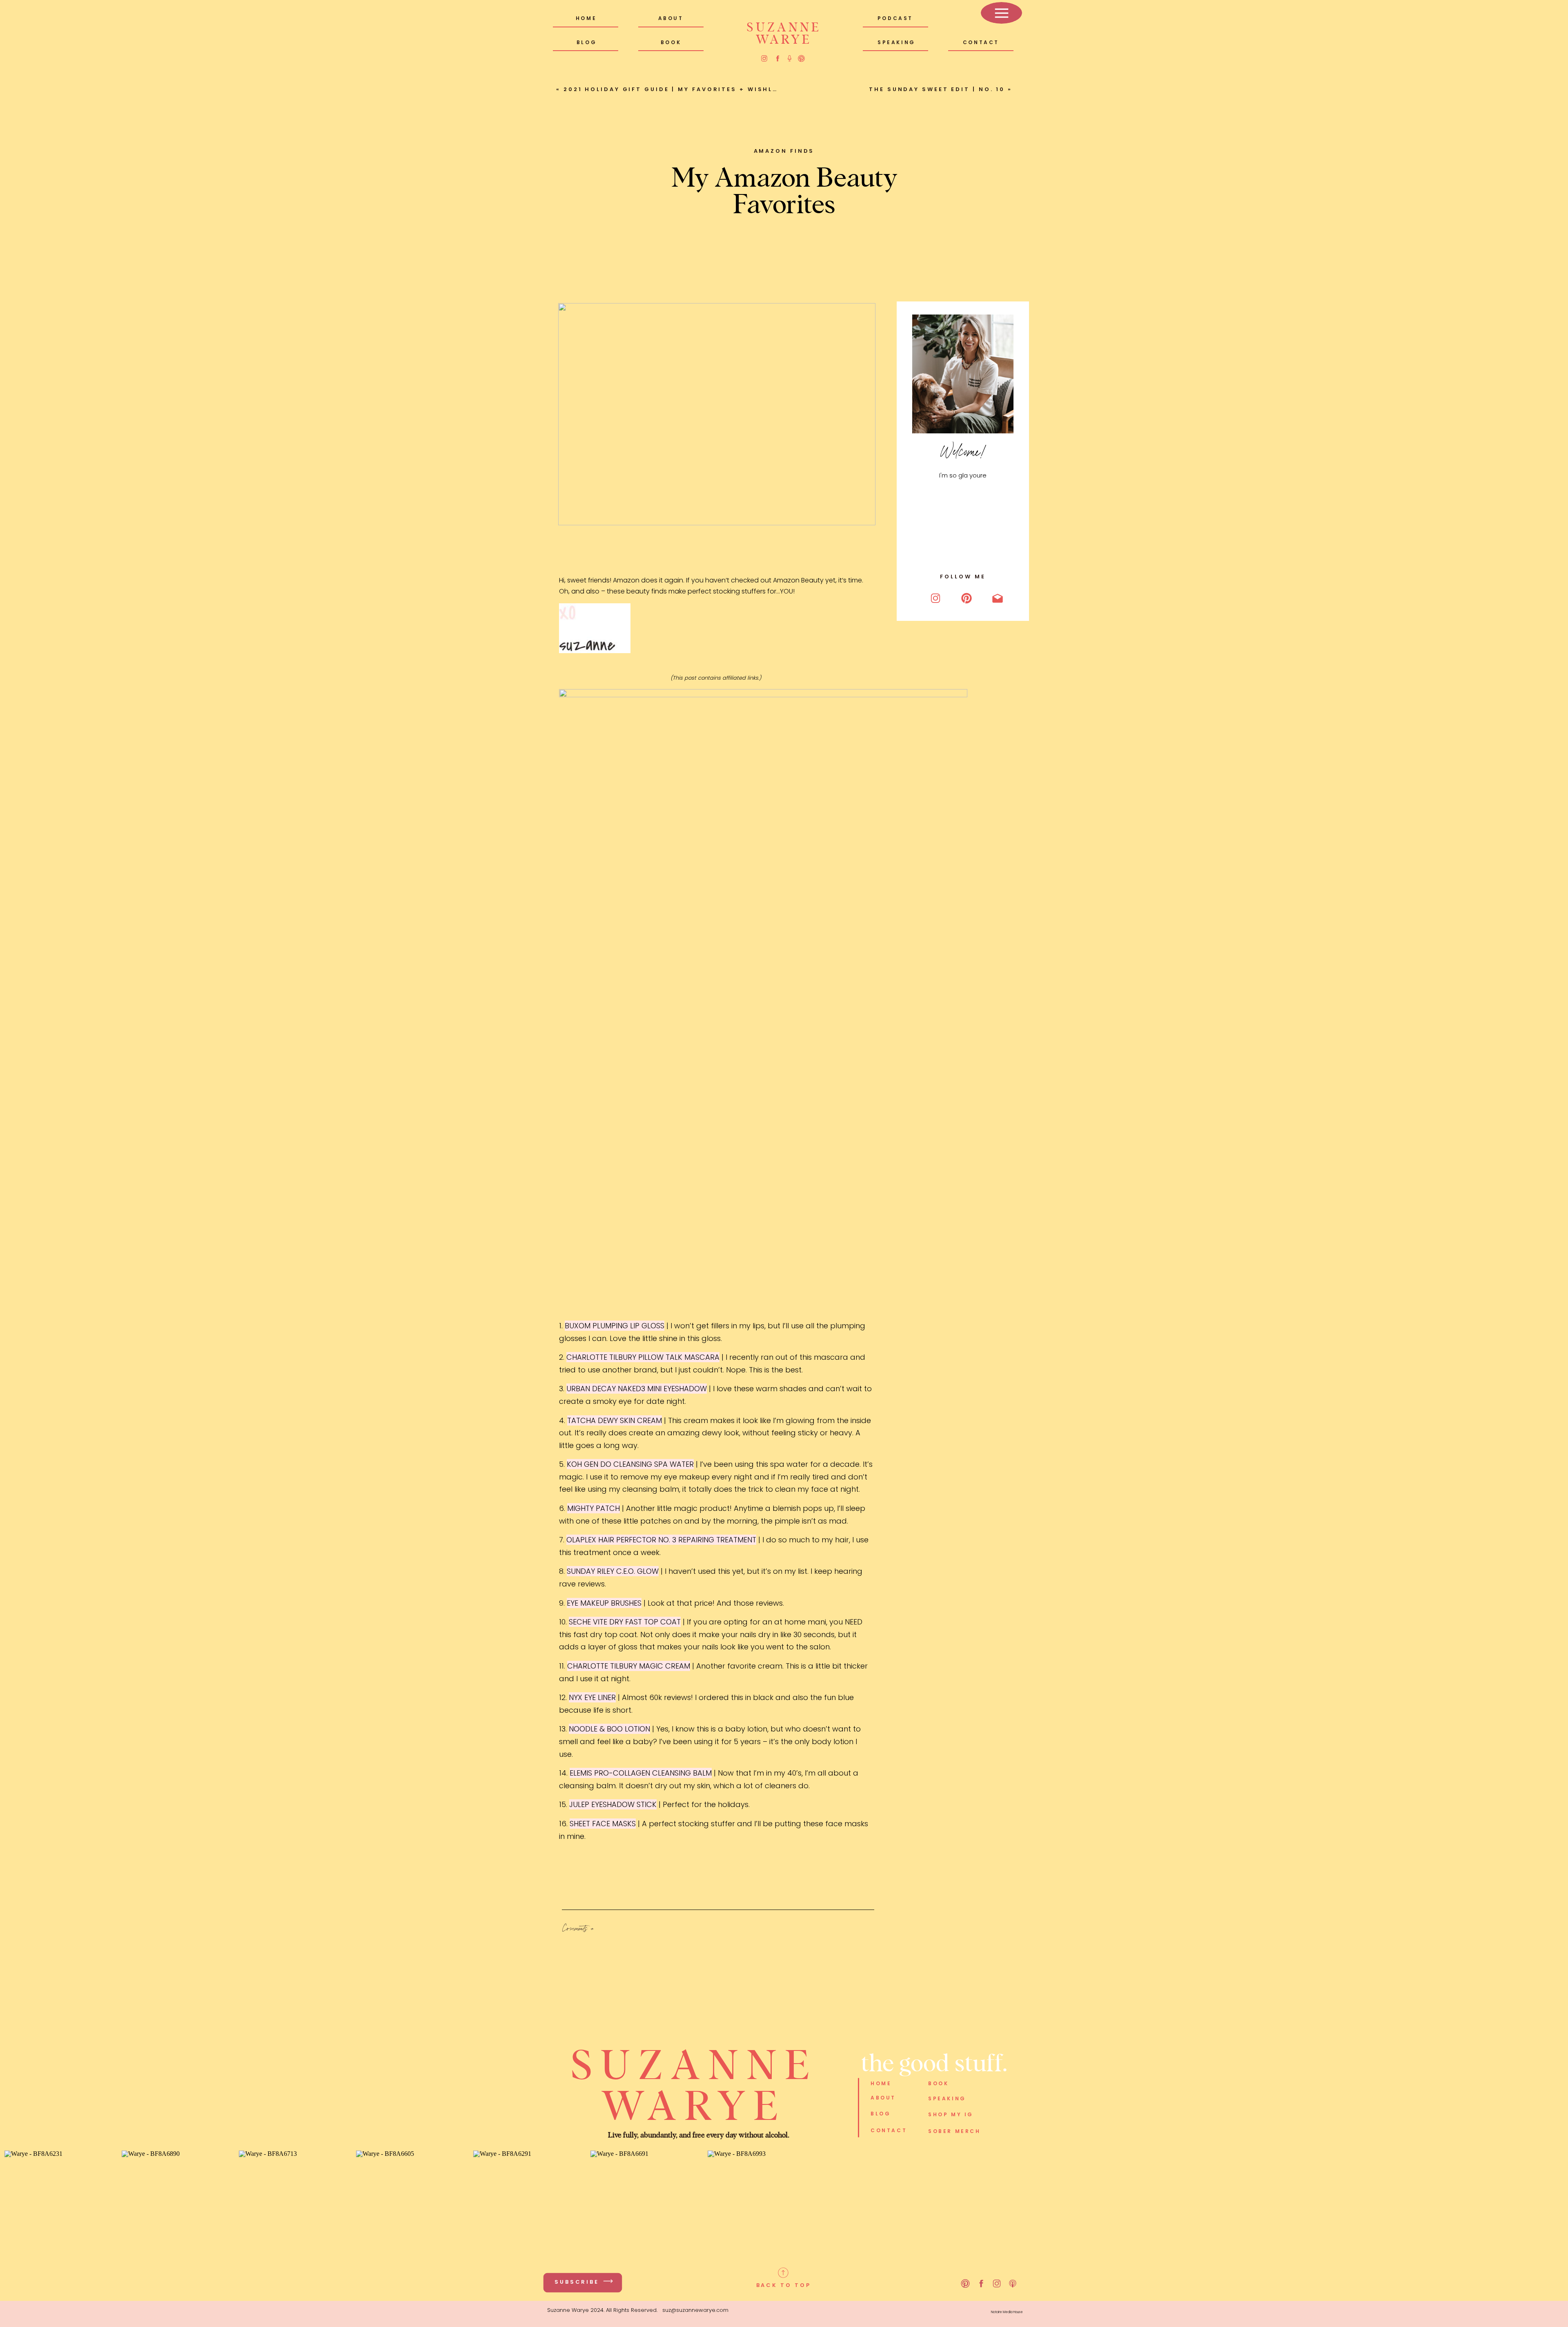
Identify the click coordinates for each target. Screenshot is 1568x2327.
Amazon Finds (784, 151)
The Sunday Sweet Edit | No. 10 (937, 89)
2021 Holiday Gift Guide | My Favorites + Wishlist (675, 89)
